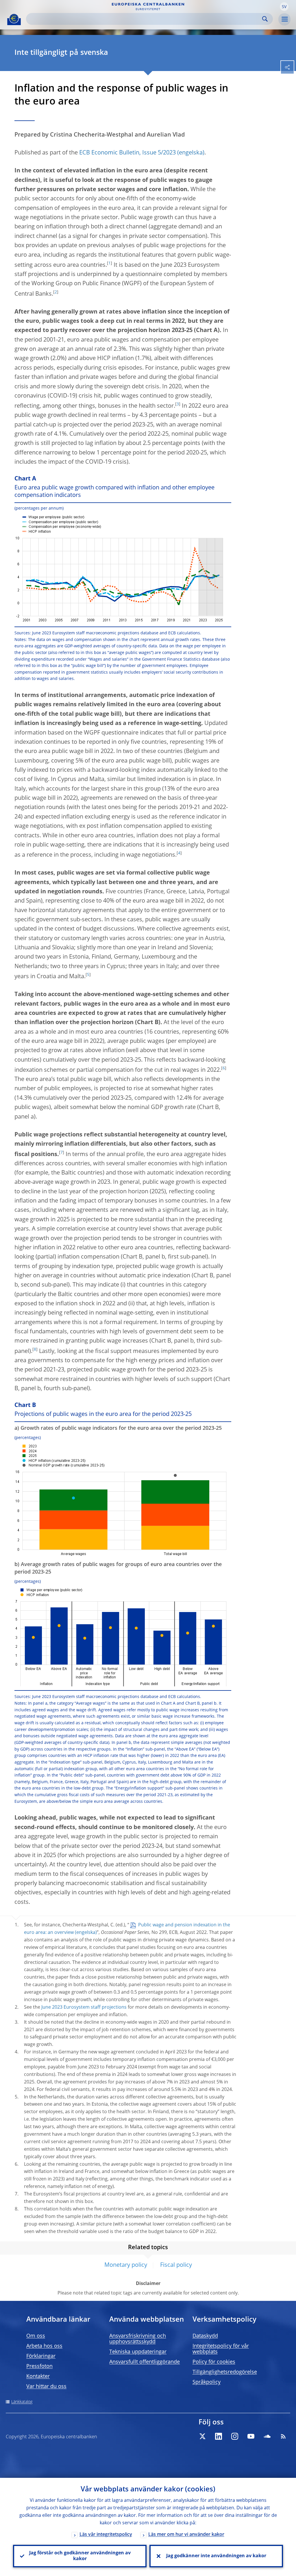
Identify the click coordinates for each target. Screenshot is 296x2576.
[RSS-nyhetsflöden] (283, 2436)
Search (265, 19)
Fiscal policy (176, 2265)
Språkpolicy (207, 2382)
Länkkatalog (22, 2402)
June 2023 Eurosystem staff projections (84, 2008)
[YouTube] (251, 2436)
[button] (284, 7)
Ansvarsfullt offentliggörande (145, 2362)
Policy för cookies (214, 2362)
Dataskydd (205, 2336)
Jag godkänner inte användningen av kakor (216, 2556)
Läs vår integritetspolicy (106, 2535)
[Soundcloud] (267, 2436)
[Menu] (284, 19)
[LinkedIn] (219, 2436)
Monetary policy (126, 2265)
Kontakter (38, 2376)
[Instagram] (235, 2436)
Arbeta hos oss (44, 2346)
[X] (202, 2436)
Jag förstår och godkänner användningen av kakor (80, 2556)
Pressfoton (39, 2366)
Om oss (36, 2336)
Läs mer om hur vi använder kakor (186, 2535)
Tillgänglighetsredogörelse (225, 2372)
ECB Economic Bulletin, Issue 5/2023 (127, 153)
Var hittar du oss (46, 2387)
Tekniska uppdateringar (138, 2352)
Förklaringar (41, 2356)
